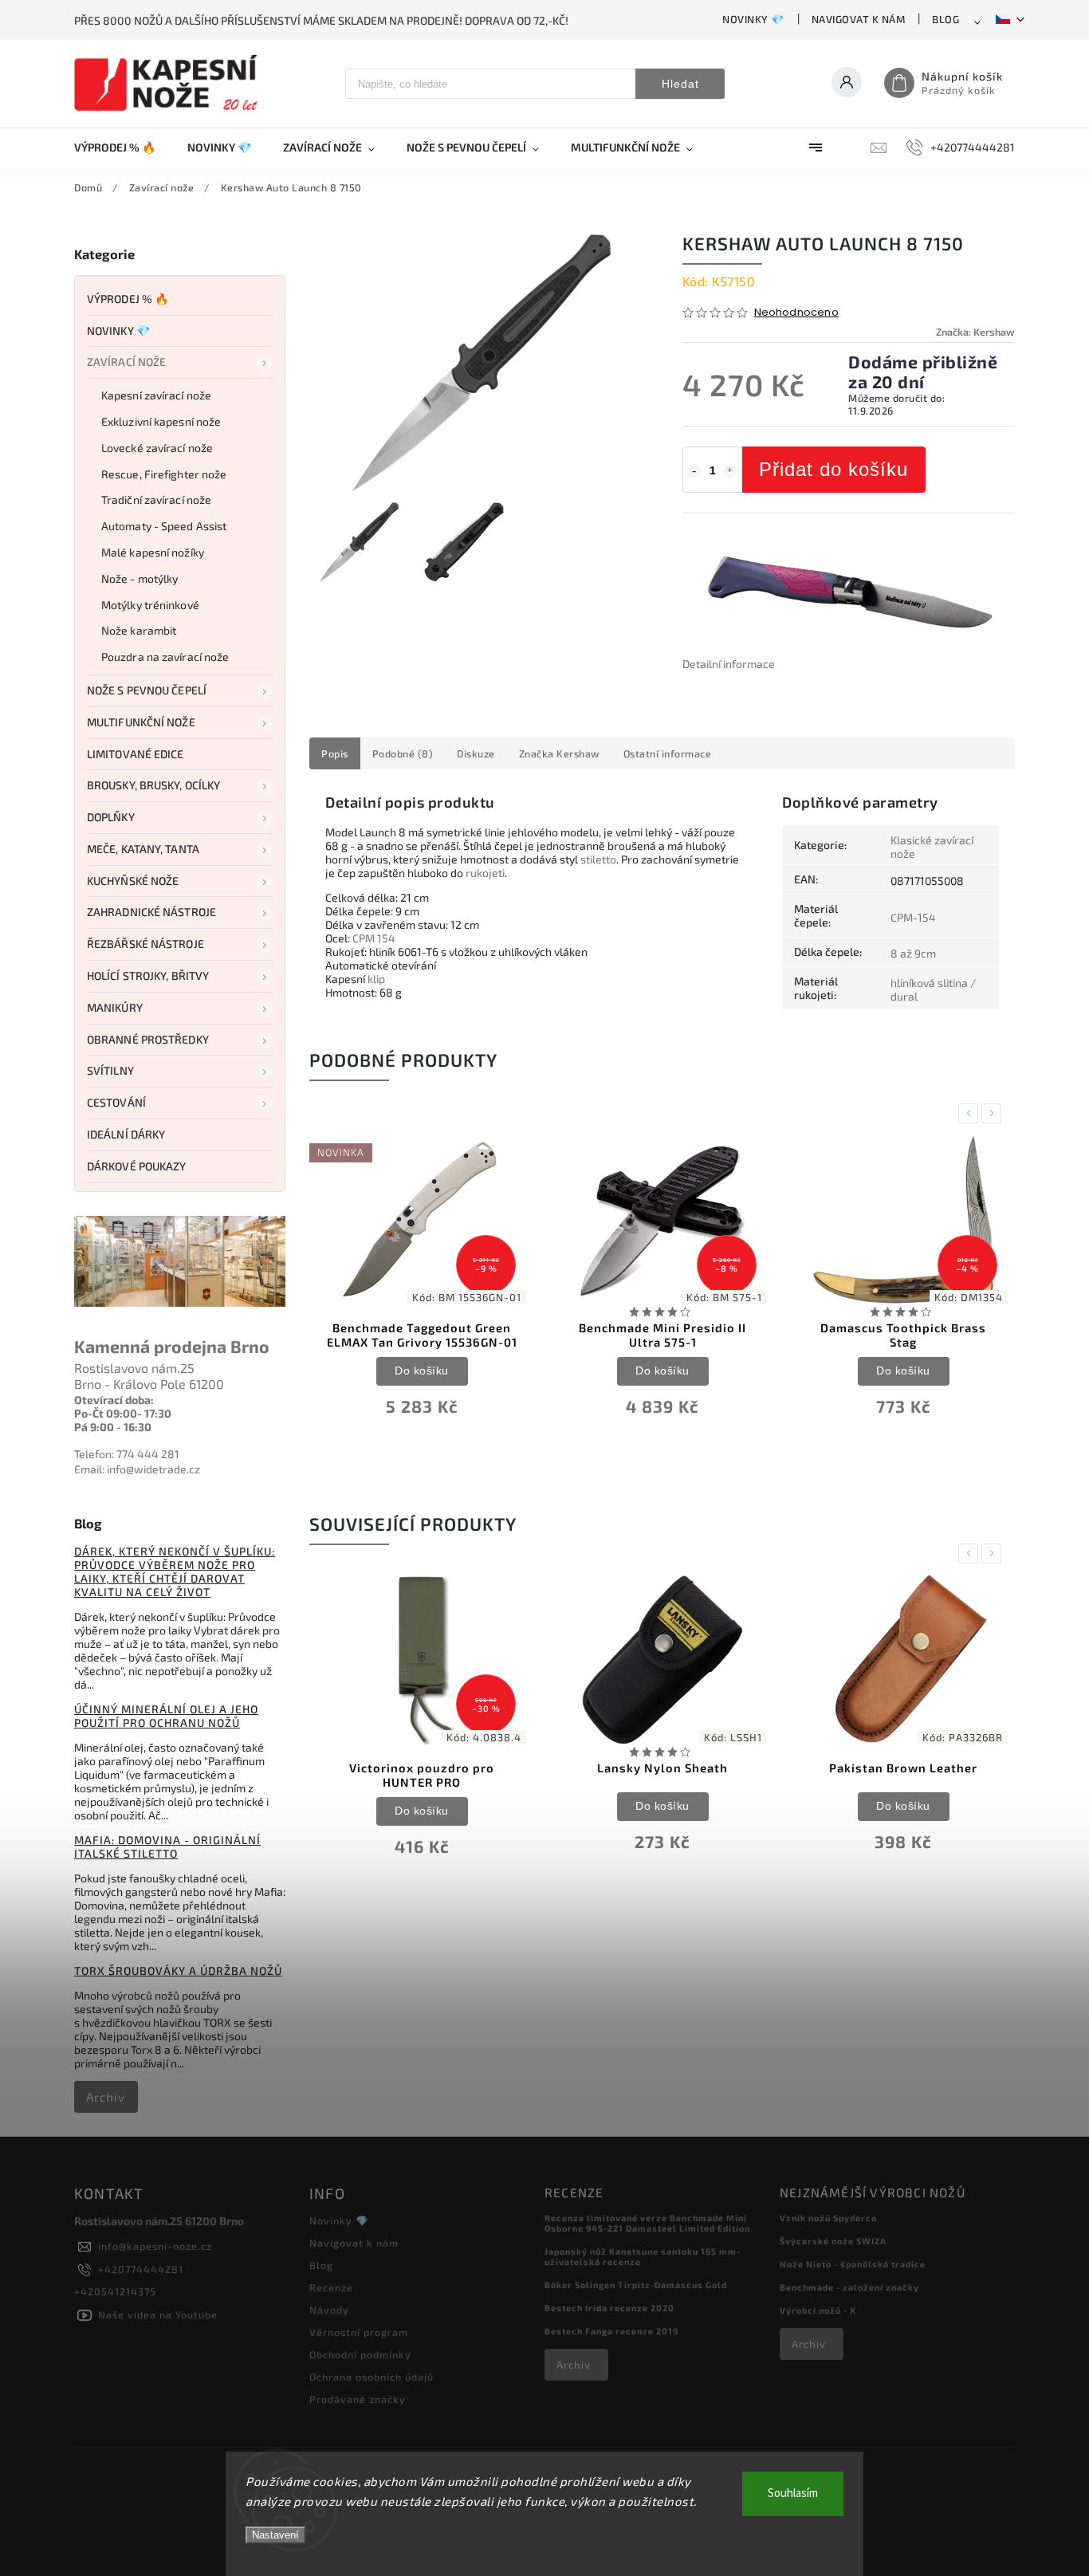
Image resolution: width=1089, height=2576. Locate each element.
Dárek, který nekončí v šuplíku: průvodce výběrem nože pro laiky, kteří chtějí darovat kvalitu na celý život (175, 1571)
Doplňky (111, 817)
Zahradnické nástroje (151, 912)
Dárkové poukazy (137, 1166)
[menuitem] (123, 147)
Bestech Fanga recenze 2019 (611, 2331)
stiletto (598, 859)
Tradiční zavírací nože (156, 499)
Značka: (975, 332)
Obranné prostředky (148, 1039)
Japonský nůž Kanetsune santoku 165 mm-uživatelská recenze (643, 2256)
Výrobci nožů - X (818, 2310)
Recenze (331, 2287)
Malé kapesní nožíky (153, 552)
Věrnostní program (359, 2332)
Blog (946, 19)
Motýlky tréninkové (150, 605)
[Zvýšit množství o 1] (730, 471)
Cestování (116, 1102)
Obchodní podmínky (360, 2354)
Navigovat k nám (859, 19)
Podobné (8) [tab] (403, 753)
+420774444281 (141, 2269)
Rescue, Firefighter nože (164, 474)
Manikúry (115, 1007)
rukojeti (485, 873)
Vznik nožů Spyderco (828, 2218)
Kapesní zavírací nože (156, 395)
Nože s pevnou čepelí (147, 690)
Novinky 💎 (753, 19)
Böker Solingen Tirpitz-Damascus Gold (636, 2285)
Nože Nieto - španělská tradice (853, 2264)
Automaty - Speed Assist (164, 526)
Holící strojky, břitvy (148, 975)
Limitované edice (136, 754)
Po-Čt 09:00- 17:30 (123, 1413)
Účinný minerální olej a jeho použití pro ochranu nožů (166, 1716)
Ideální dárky (126, 1134)
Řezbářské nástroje (145, 944)
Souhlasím (793, 2493)
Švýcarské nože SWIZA (833, 2241)
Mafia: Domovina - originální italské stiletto (167, 1846)
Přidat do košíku (833, 469)
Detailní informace (729, 664)
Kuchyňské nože (133, 881)
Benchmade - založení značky (849, 2287)
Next (994, 1113)
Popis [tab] (335, 753)
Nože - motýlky (140, 578)
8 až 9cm (913, 953)
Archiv (106, 2097)
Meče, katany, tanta (143, 849)
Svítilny (110, 1070)
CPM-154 (913, 917)
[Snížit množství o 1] (694, 471)
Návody (329, 2310)
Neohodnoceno (796, 313)
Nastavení (275, 2535)
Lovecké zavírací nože (157, 448)
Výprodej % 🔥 (128, 299)
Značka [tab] (559, 753)
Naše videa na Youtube (158, 2314)
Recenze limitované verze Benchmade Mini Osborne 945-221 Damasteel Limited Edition (647, 2223)
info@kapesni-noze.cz (155, 2246)
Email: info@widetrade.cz (137, 1469)
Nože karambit (139, 630)
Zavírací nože (126, 362)
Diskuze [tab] (476, 753)
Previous (971, 1113)
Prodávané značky (358, 2399)
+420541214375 (115, 2291)
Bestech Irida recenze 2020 (609, 2308)
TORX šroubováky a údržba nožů (178, 1970)
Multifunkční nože (141, 722)
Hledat (680, 84)
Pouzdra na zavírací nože (165, 657)
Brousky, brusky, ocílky (153, 785)
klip (376, 979)
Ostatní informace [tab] (668, 753)
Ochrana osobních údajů (372, 2377)
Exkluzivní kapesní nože (161, 421)
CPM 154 (374, 938)
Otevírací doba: (114, 1400)
